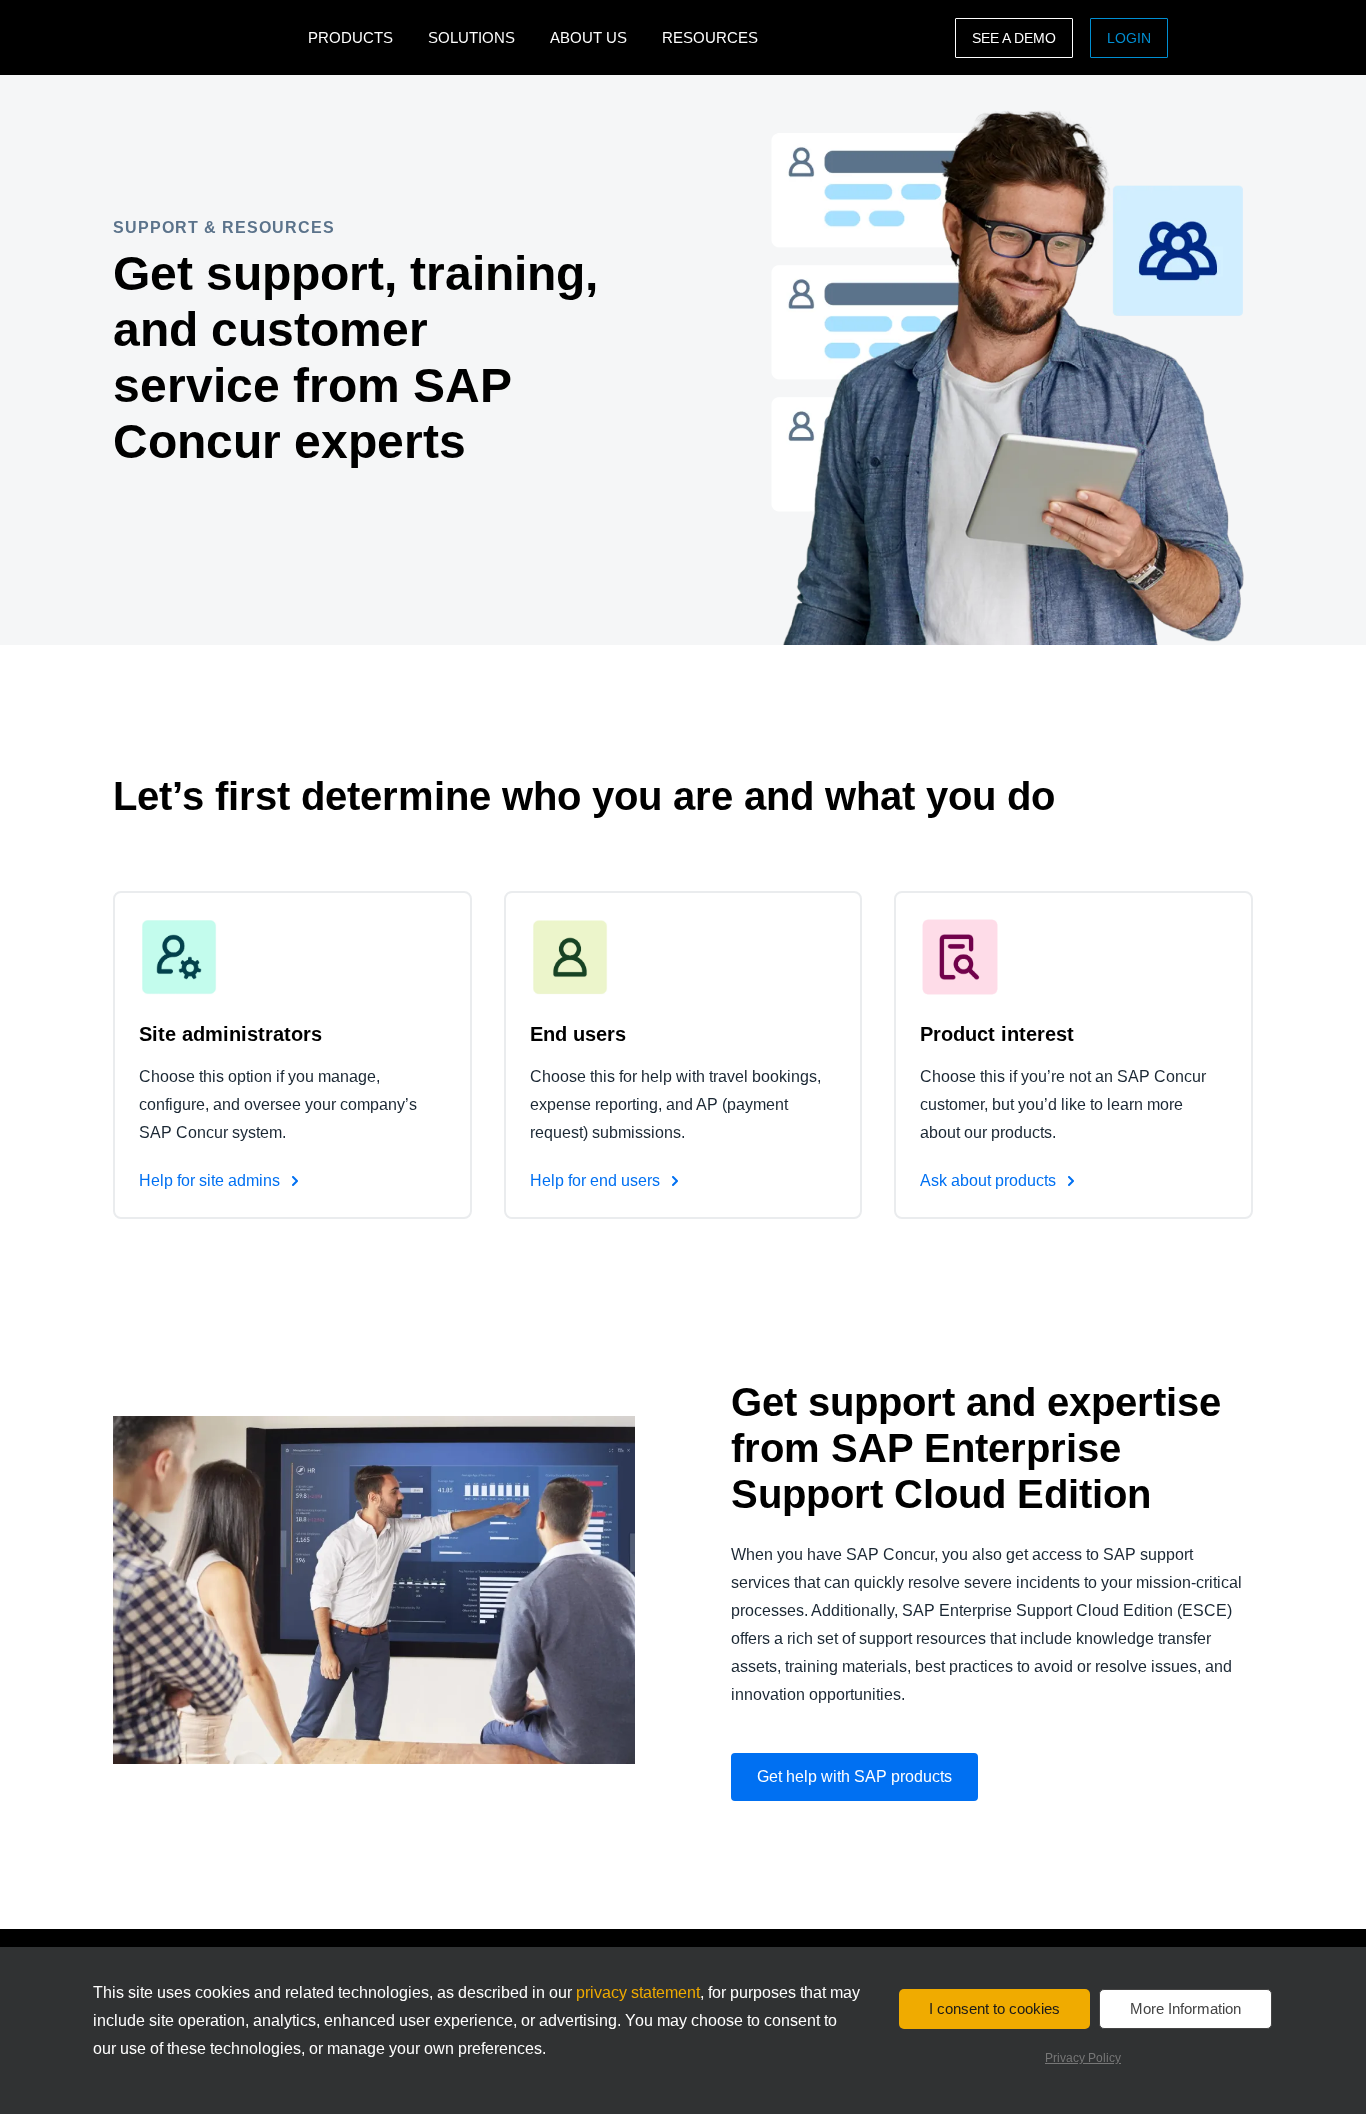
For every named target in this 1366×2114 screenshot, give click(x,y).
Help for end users (597, 1180)
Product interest (997, 1034)
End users (578, 1034)
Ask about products (990, 1180)
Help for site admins (211, 1180)
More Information (1185, 2008)
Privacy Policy (1083, 2058)
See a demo (1014, 38)
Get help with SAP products (854, 1776)
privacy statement (638, 1992)
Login (1129, 38)
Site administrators (230, 1034)
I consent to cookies (994, 2008)
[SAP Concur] (205, 37)
